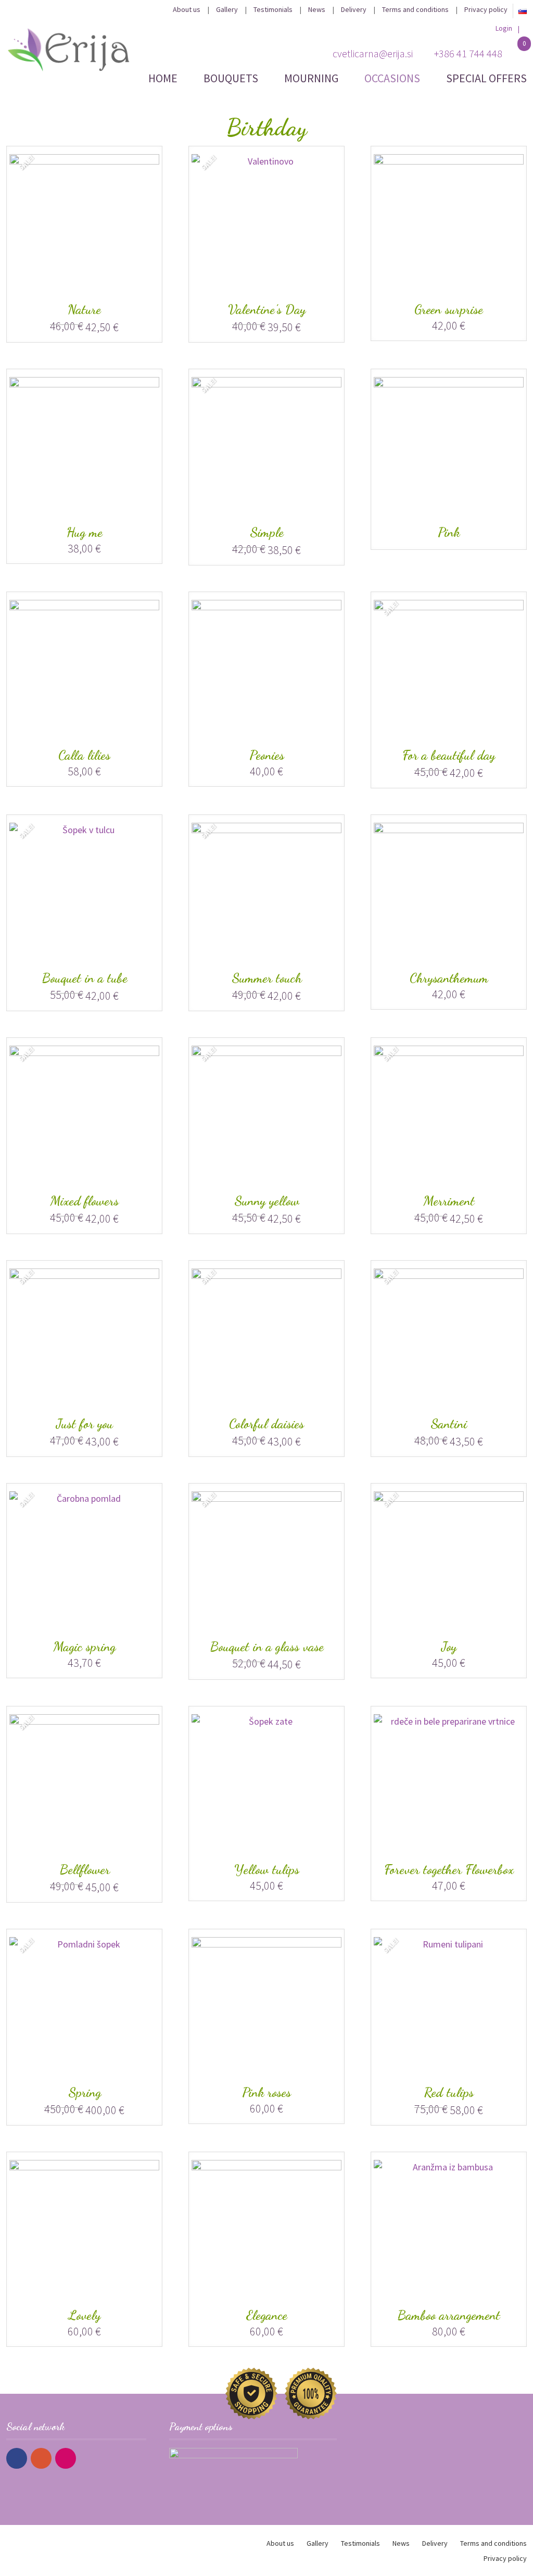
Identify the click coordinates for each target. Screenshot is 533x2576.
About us (187, 9)
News (317, 9)
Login (504, 28)
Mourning (311, 78)
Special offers (486, 78)
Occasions (392, 78)
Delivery (354, 9)
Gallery (227, 9)
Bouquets (231, 78)
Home (163, 78)
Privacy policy (486, 9)
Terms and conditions (415, 9)
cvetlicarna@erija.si (373, 53)
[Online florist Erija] (69, 49)
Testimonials (273, 9)
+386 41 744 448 (468, 53)
